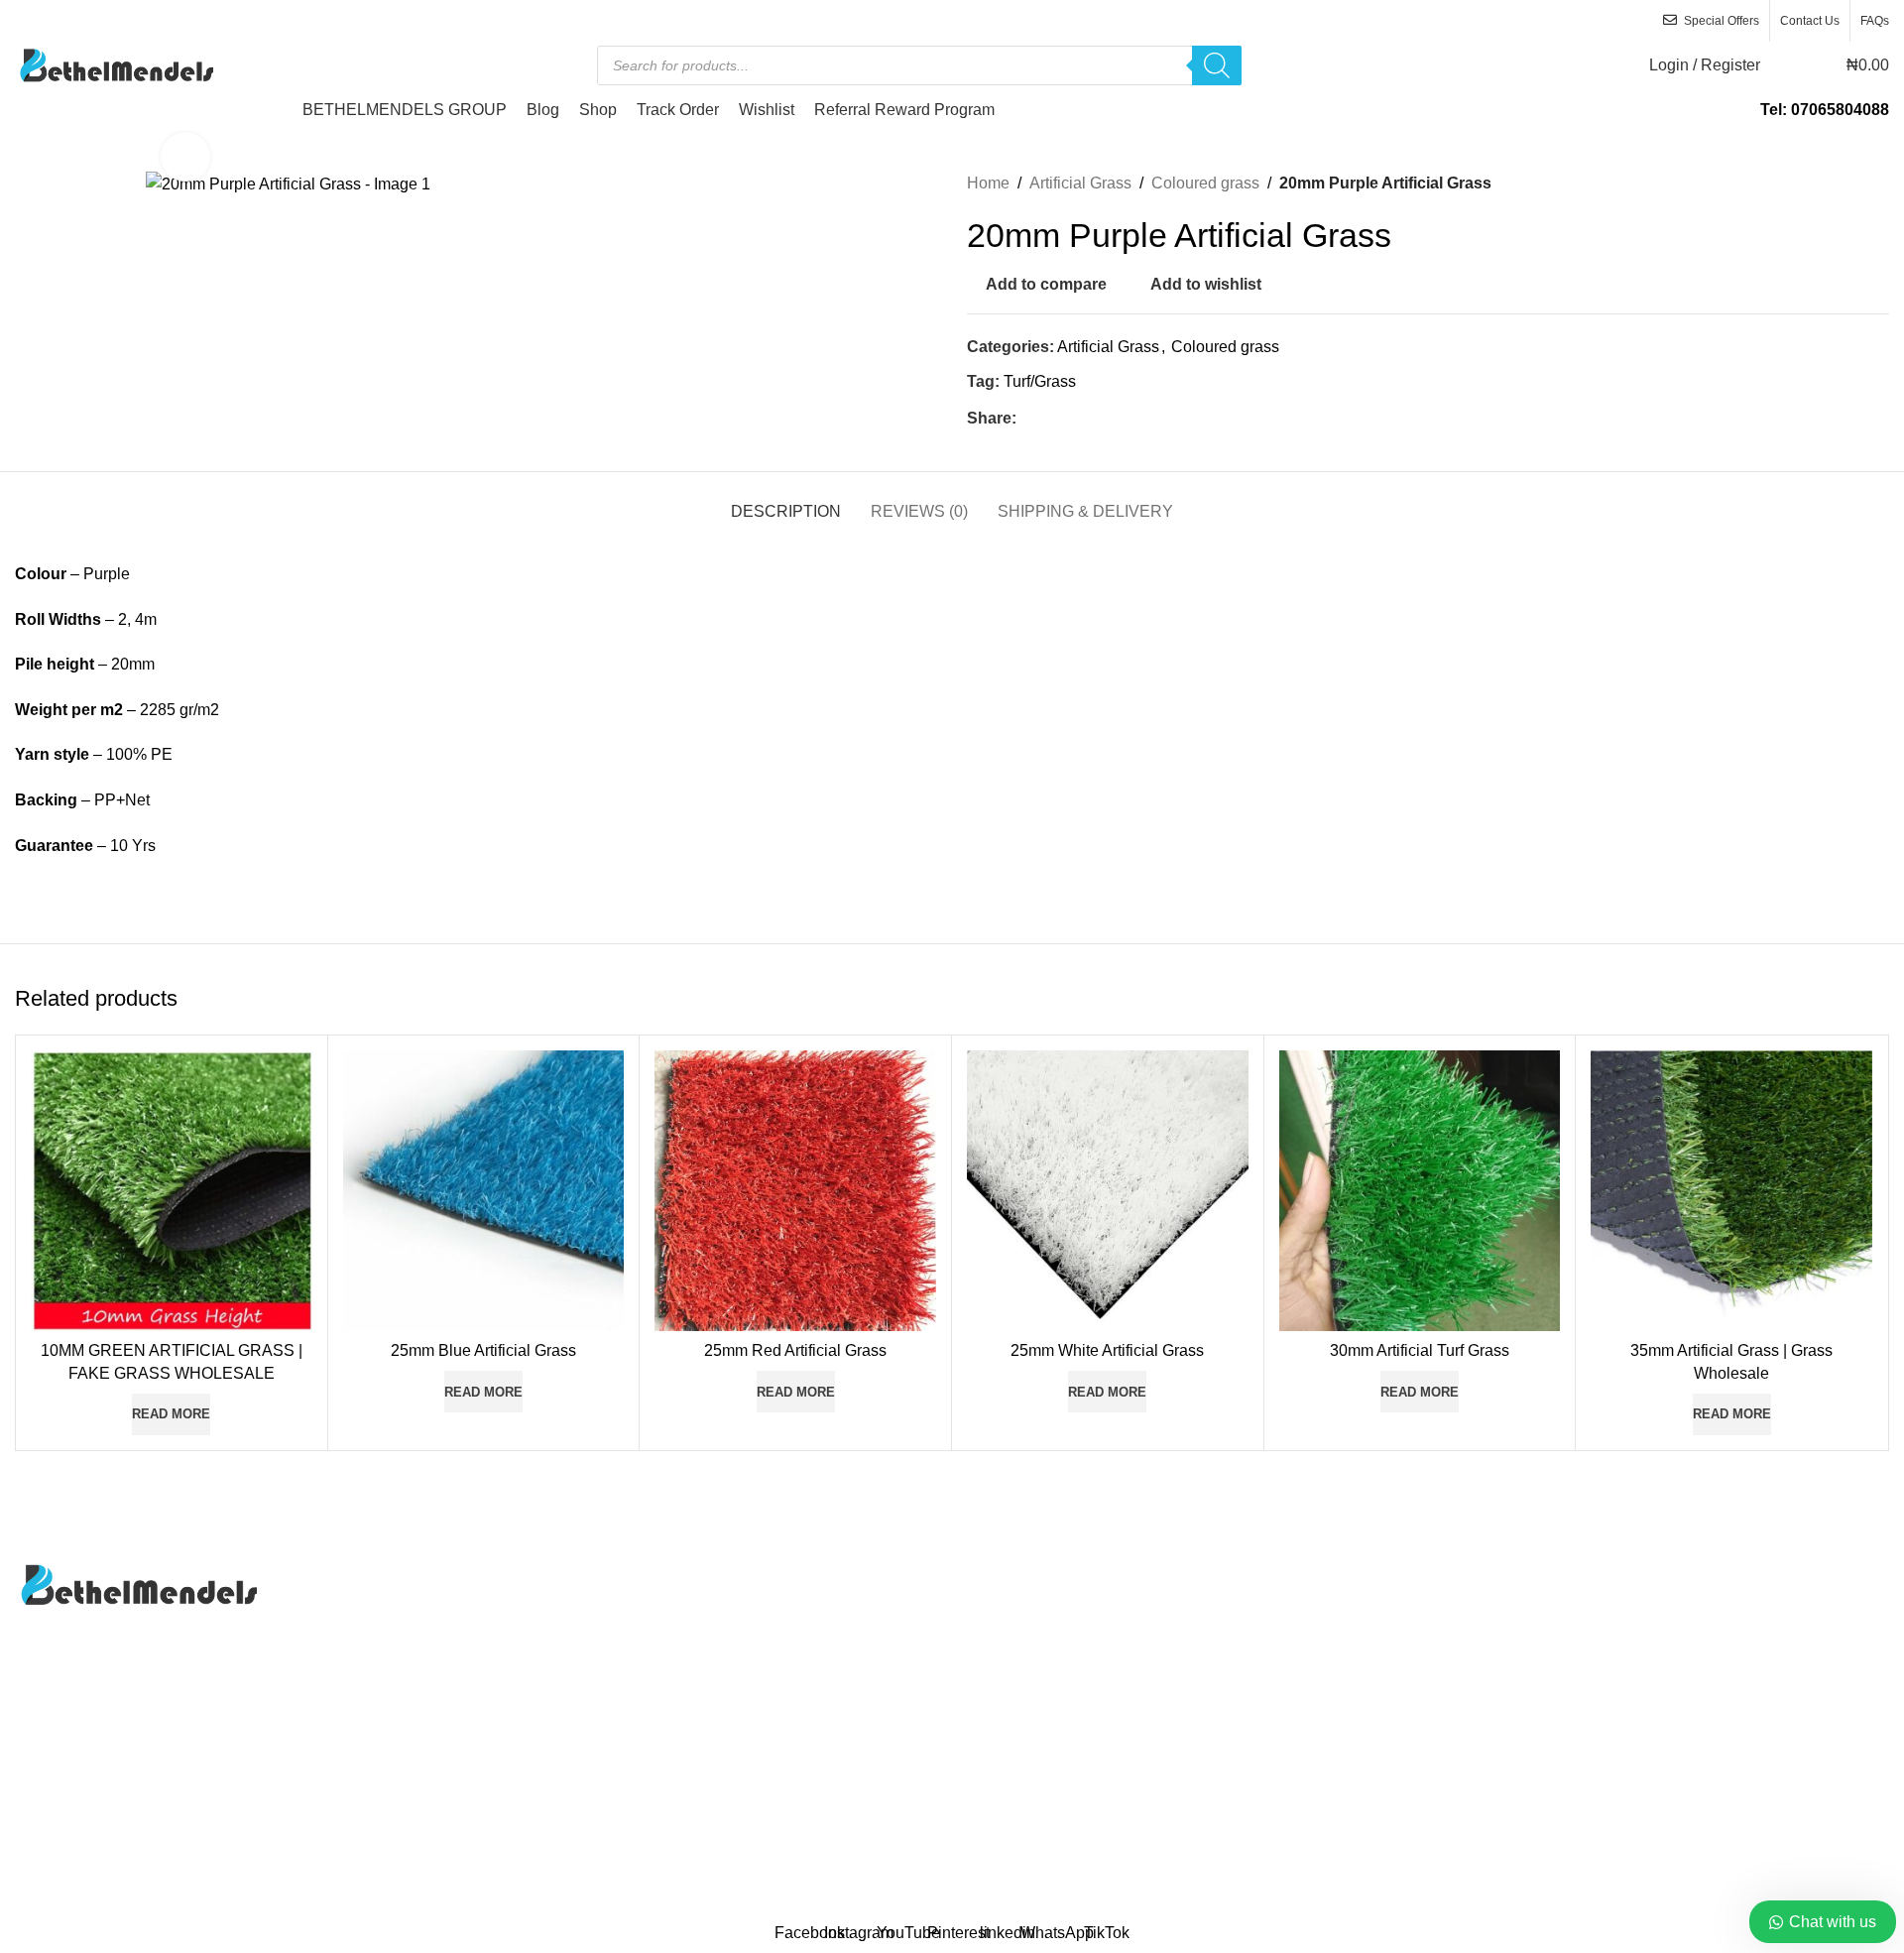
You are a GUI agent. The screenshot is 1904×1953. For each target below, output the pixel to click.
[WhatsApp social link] (1076, 418)
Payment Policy (1657, 1647)
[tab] (786, 501)
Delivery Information (1672, 1573)
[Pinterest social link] (1052, 418)
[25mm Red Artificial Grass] (795, 1191)
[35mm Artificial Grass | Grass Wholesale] (1731, 1191)
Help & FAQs (1648, 1609)
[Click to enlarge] (185, 157)
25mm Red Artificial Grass (795, 1350)
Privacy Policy (1017, 1647)
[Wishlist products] (1788, 65)
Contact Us (1006, 1609)
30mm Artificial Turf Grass (1420, 1350)
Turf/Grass (1040, 381)
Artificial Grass (1080, 183)
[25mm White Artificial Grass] (1108, 1191)
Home (988, 183)
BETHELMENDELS (899, 1902)
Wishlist (995, 1721)
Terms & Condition (1666, 1721)
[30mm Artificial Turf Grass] (1420, 1191)
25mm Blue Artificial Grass (483, 1350)
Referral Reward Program (1057, 1758)
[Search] (1217, 65)
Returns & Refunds (1668, 1684)
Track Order (1008, 1684)
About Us (1000, 1573)
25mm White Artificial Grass (1107, 1350)
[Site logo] (114, 64)
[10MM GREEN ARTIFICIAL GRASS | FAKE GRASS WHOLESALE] (172, 1191)
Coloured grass (1205, 183)
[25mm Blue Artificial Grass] (484, 1191)
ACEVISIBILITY (1133, 1902)
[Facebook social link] (1028, 418)
